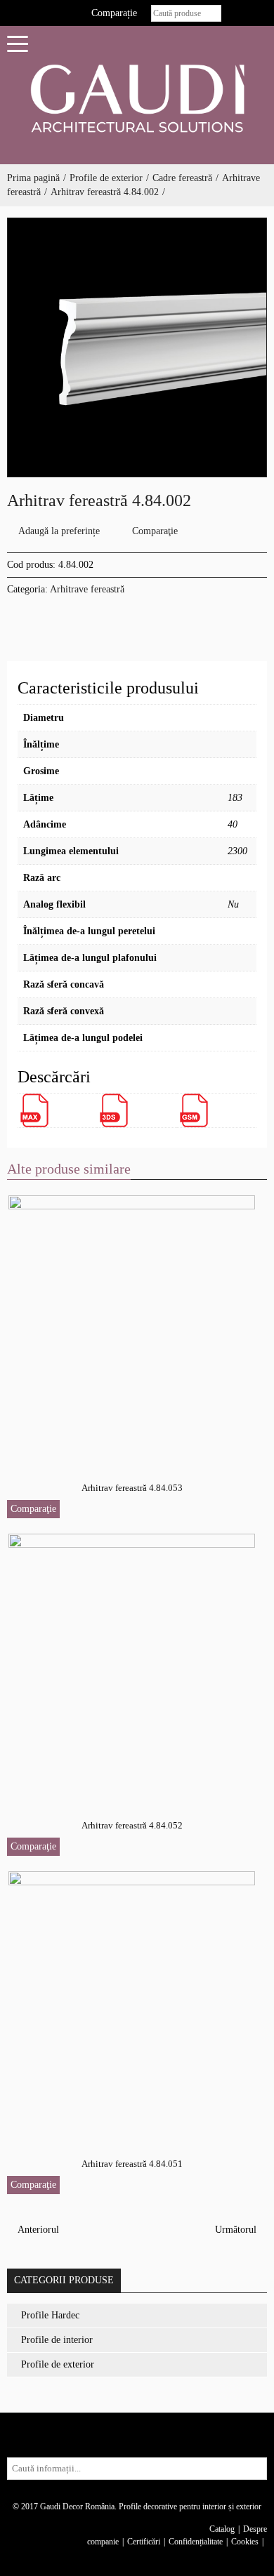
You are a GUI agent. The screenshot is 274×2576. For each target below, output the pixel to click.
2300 (237, 851)
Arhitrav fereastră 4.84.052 (132, 1825)
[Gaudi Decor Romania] (137, 98)
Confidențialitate (196, 2542)
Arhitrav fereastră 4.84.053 (132, 1488)
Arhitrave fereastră (87, 589)
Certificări (144, 2542)
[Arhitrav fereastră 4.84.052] (132, 1665)
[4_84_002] (137, 347)
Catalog (222, 2529)
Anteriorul (37, 2230)
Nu (233, 904)
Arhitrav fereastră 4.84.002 (105, 192)
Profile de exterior (106, 178)
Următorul (237, 2230)
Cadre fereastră (182, 178)
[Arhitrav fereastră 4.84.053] (132, 1327)
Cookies (245, 2542)
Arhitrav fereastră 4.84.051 (132, 2164)
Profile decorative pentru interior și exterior (190, 2507)
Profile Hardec (50, 2315)
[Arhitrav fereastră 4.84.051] (132, 2003)
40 (233, 824)
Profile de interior (57, 2340)
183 (235, 798)
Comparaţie (155, 531)
